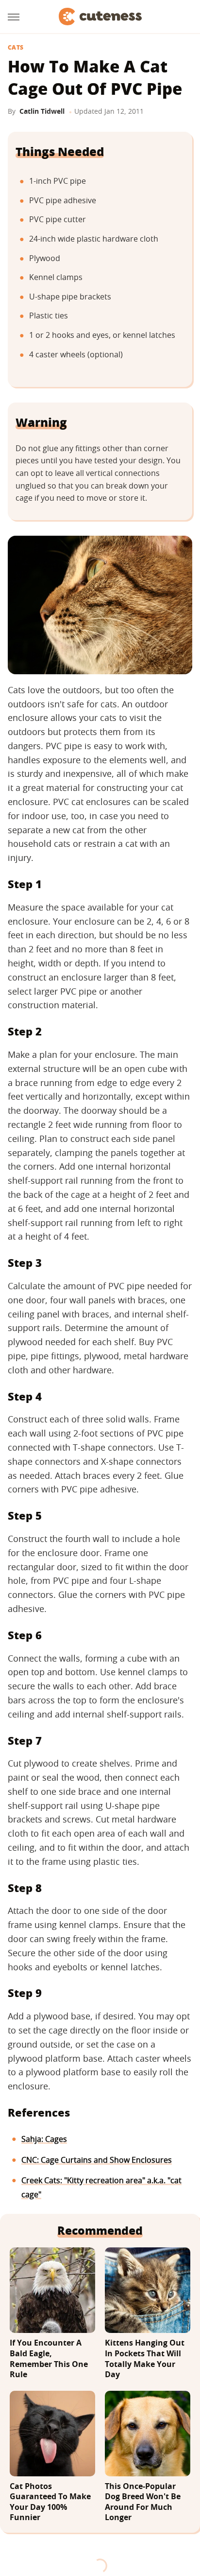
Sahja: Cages (44, 2139)
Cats (16, 48)
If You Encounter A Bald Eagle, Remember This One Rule (49, 2359)
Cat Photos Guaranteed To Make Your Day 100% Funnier (50, 2502)
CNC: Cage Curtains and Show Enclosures (97, 2160)
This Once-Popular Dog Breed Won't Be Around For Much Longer (143, 2502)
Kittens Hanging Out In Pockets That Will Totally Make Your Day (145, 2359)
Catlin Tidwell (42, 111)
